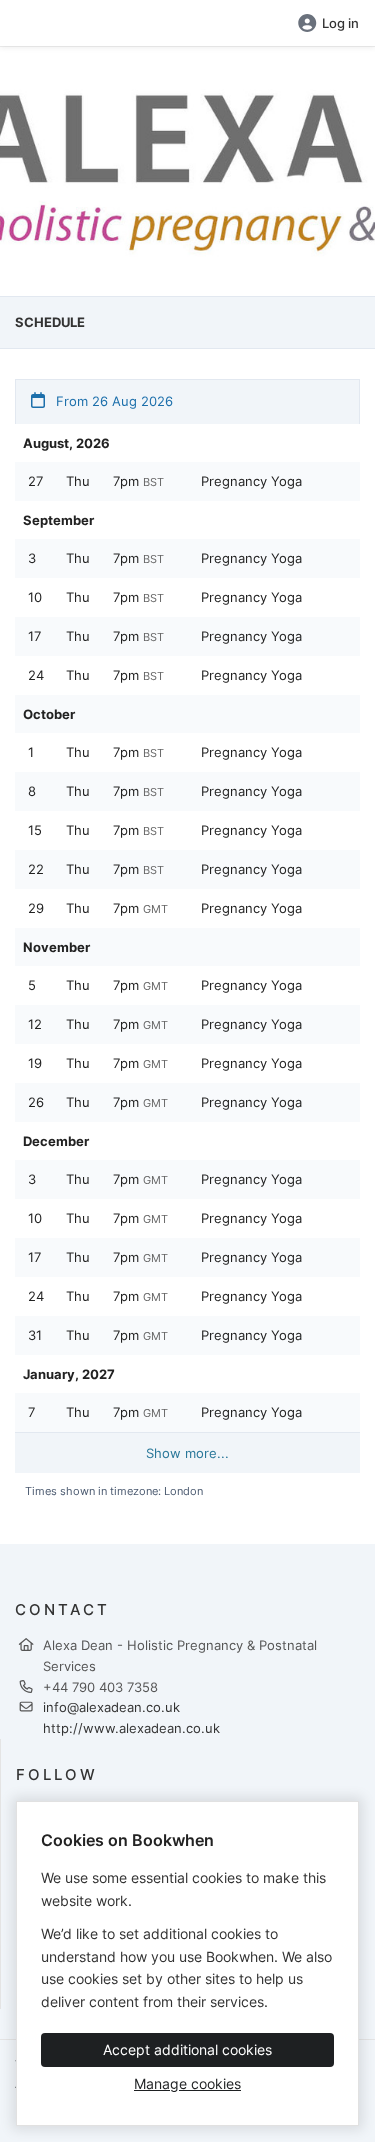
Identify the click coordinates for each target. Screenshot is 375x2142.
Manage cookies (187, 2083)
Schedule (50, 322)
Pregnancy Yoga (251, 481)
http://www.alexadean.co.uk (131, 1728)
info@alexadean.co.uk (111, 1707)
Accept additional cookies (187, 2049)
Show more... (187, 1453)
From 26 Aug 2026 (112, 401)
